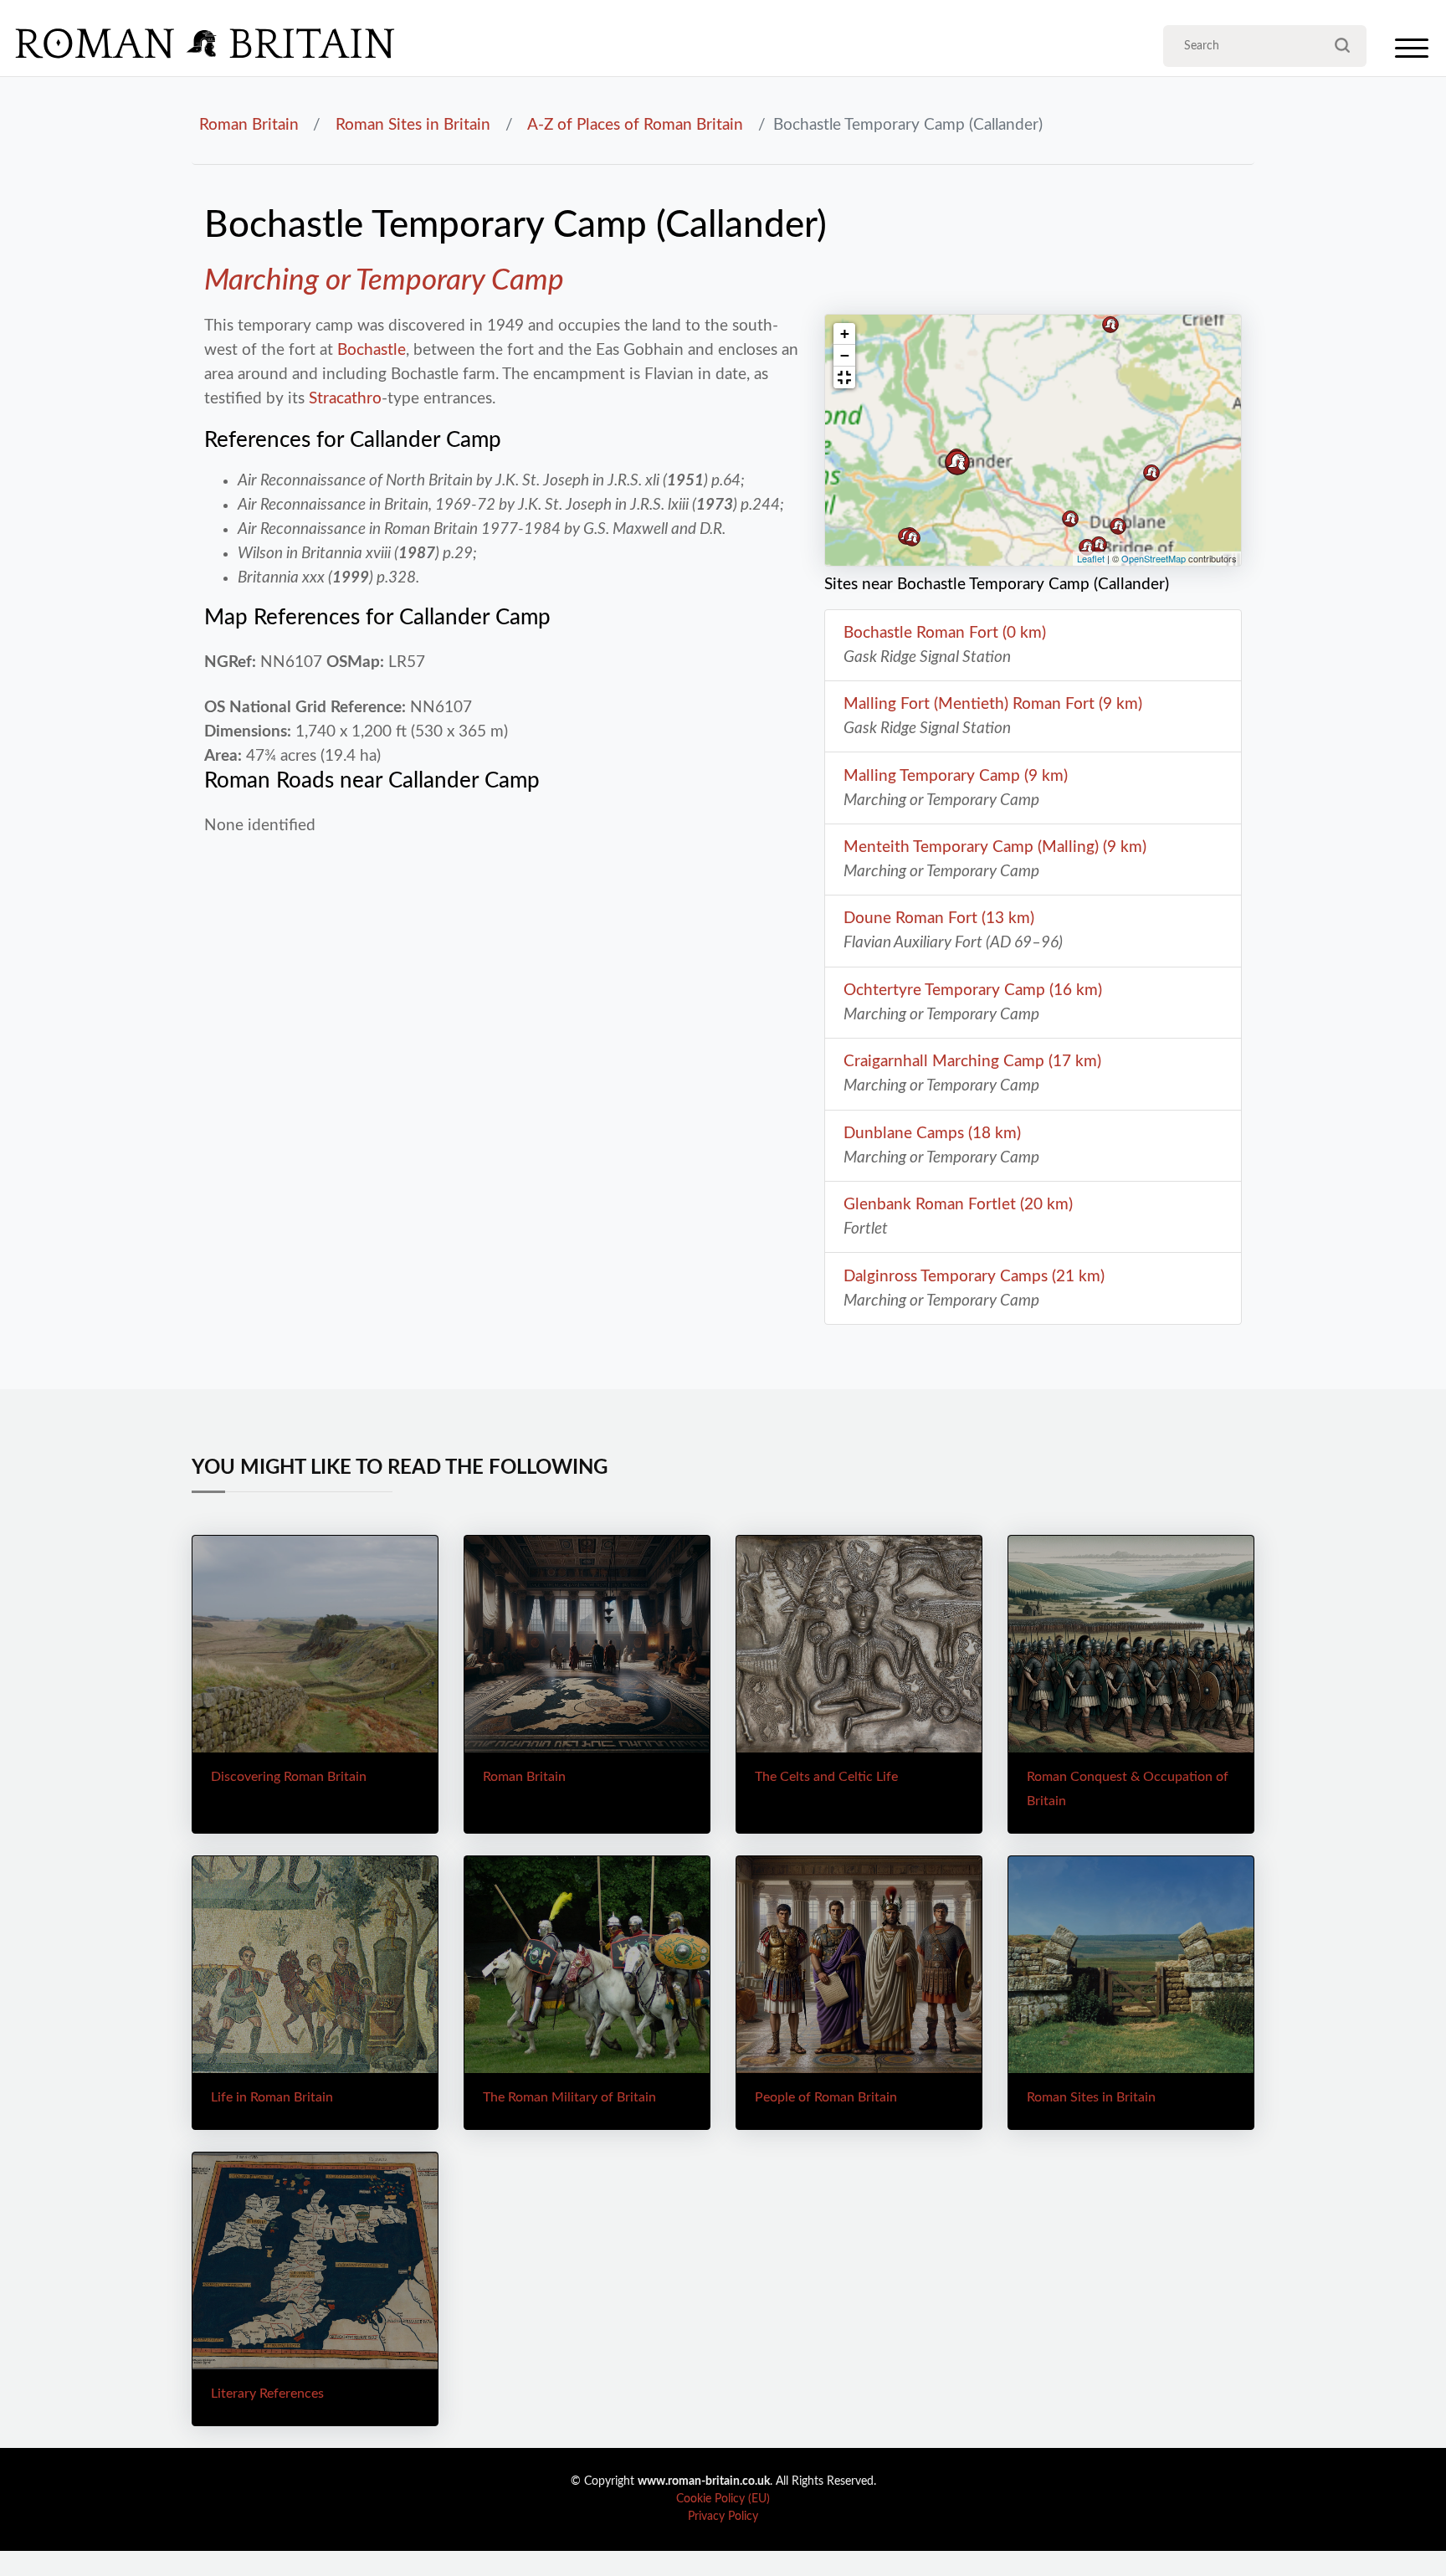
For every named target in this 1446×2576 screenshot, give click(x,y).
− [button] (845, 355)
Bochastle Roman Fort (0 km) (945, 633)
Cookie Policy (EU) (723, 2499)
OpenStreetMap (1154, 558)
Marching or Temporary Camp (384, 281)
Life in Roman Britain (272, 2097)
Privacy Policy (723, 2517)
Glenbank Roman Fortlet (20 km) (958, 1204)
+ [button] (845, 334)
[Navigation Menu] (1412, 52)
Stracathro (345, 398)
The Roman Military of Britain (569, 2097)
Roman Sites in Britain (413, 125)
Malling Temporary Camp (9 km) (956, 776)
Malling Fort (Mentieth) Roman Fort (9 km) (993, 704)
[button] (844, 377)
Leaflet (1091, 558)
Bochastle (372, 350)
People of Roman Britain (826, 2097)
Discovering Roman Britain (289, 1777)
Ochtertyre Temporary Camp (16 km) (973, 990)
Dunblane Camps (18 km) (932, 1133)
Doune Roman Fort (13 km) (939, 918)
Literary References (267, 2394)
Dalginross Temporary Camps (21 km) (974, 1276)
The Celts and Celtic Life (826, 1777)
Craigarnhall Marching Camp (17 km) (972, 1061)
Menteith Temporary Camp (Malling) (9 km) (995, 847)
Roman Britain (249, 125)
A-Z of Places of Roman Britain (635, 125)
